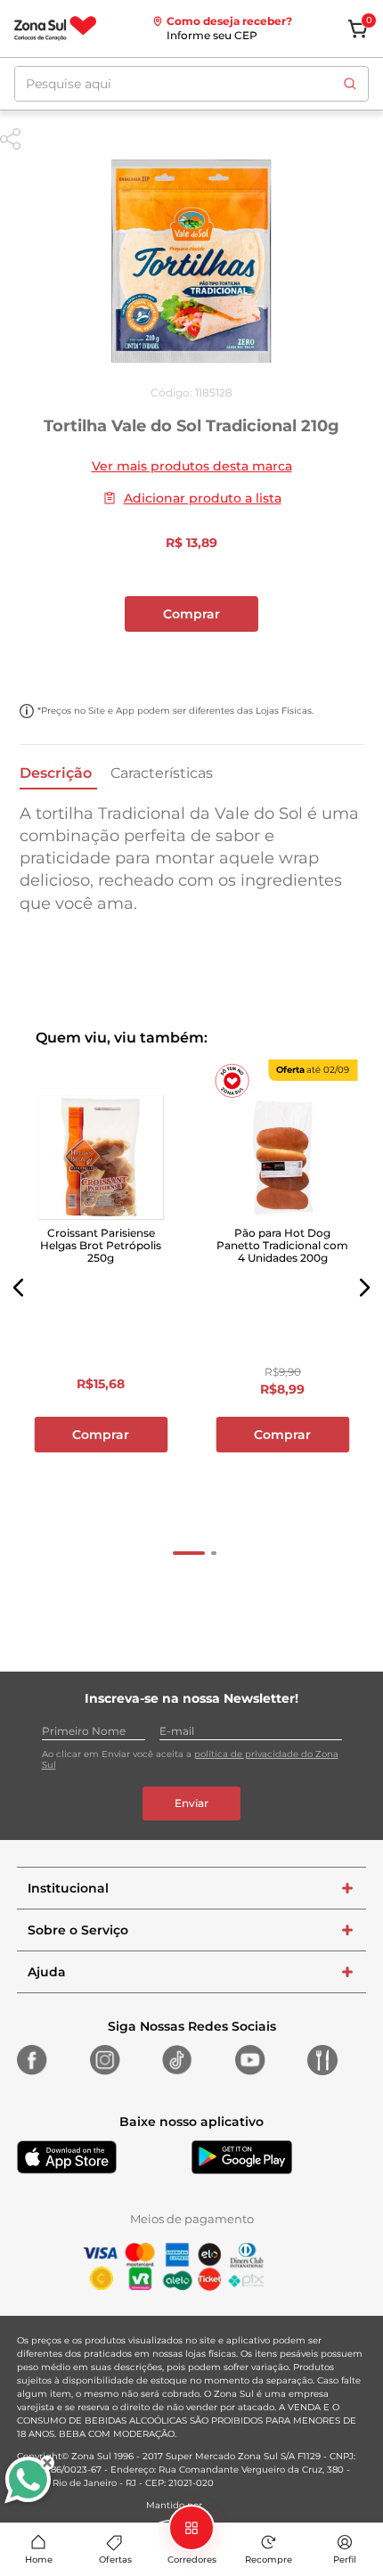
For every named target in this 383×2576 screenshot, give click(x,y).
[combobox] (191, 84)
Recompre (269, 2560)
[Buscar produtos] (350, 84)
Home (39, 2560)
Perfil (345, 2560)
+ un (191, 661)
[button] (19, 1288)
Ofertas (115, 2560)
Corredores (192, 2560)
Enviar (191, 1803)
